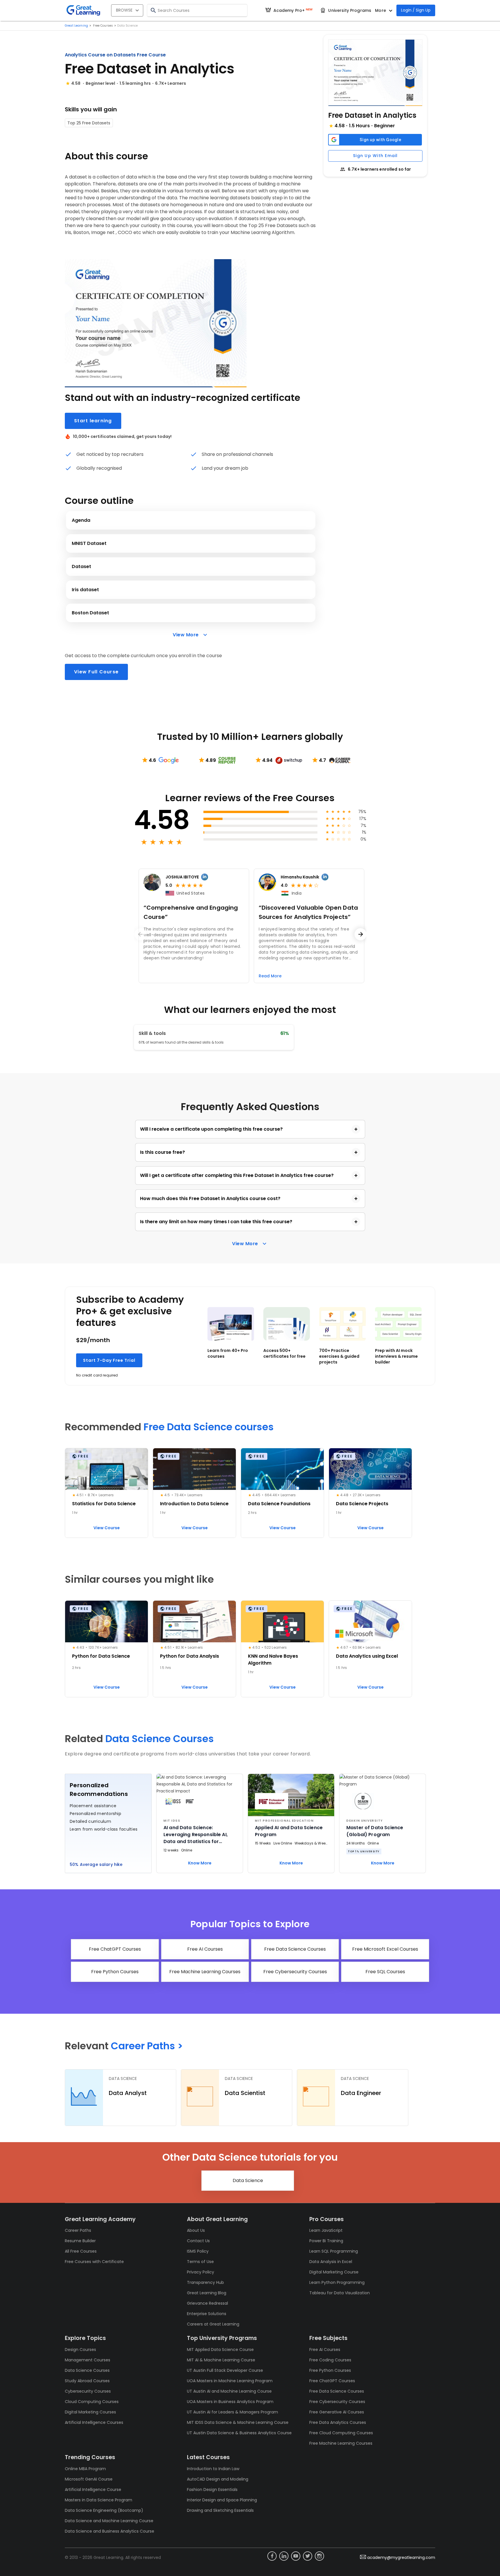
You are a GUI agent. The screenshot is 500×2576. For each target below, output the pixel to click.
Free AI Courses (325, 2350)
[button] (375, 73)
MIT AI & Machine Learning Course (221, 2360)
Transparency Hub (205, 2282)
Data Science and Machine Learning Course (109, 2521)
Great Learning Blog (207, 2293)
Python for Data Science (101, 1656)
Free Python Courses (330, 2370)
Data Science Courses (160, 1739)
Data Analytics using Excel (367, 1656)
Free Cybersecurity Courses (337, 2402)
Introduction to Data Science (194, 1504)
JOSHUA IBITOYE (182, 877)
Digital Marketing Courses (90, 2412)
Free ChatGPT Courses (332, 2381)
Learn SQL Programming (334, 2251)
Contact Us (198, 2241)
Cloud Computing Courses (92, 2402)
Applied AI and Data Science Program (289, 1831)
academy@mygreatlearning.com (401, 2557)
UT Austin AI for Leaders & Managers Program (232, 2412)
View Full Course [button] (96, 672)
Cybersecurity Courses (88, 2391)
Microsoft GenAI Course (89, 2479)
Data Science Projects (362, 1504)
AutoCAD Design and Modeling (218, 2479)
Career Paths (78, 2230)
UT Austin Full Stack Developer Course (225, 2370)
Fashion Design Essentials (212, 2490)
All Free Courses (81, 2251)
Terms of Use (200, 2262)
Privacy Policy (201, 2272)
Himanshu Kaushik (300, 877)
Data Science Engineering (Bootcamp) (104, 2510)
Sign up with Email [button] (375, 156)
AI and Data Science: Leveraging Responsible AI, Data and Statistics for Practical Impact (196, 1835)
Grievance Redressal (207, 2303)
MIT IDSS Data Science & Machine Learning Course (238, 2422)
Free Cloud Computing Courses (341, 2433)
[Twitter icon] (308, 2556)
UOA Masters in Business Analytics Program (230, 2402)
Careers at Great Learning (213, 2324)
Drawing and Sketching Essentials (220, 2510)
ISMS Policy (198, 2251)
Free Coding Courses (330, 2360)
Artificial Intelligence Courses (94, 2422)
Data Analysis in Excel (331, 2262)
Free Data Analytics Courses (338, 2422)
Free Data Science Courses (337, 2391)
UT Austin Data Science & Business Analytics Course (239, 2433)
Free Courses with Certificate (94, 2262)
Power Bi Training (326, 2241)
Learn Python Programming (337, 2282)
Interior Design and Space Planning (222, 2500)
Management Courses (88, 2360)
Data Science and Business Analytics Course (110, 2531)
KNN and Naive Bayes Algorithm (273, 1660)
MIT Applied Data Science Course (220, 2350)
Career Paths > (147, 2046)
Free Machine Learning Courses (341, 2443)
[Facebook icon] (272, 2556)
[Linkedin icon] (284, 2556)
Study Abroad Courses (87, 2381)
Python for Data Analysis (190, 1656)
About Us (196, 2230)
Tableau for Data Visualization (340, 2293)
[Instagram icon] (319, 2556)
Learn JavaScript (326, 2230)
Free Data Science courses (209, 1427)
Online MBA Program (85, 2469)
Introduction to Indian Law (213, 2469)
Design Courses (80, 2350)
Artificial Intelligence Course (93, 2490)
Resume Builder (80, 2241)
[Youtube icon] (296, 2556)
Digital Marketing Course (334, 2272)
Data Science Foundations (279, 1504)
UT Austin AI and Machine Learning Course (229, 2391)
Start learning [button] (93, 421)
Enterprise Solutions (207, 2314)
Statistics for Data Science (104, 1504)
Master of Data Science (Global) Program (375, 1831)
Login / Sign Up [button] (416, 10)
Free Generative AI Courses (337, 2412)
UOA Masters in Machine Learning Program (230, 2381)
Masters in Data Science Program (99, 2500)
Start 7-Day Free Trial (109, 1360)
